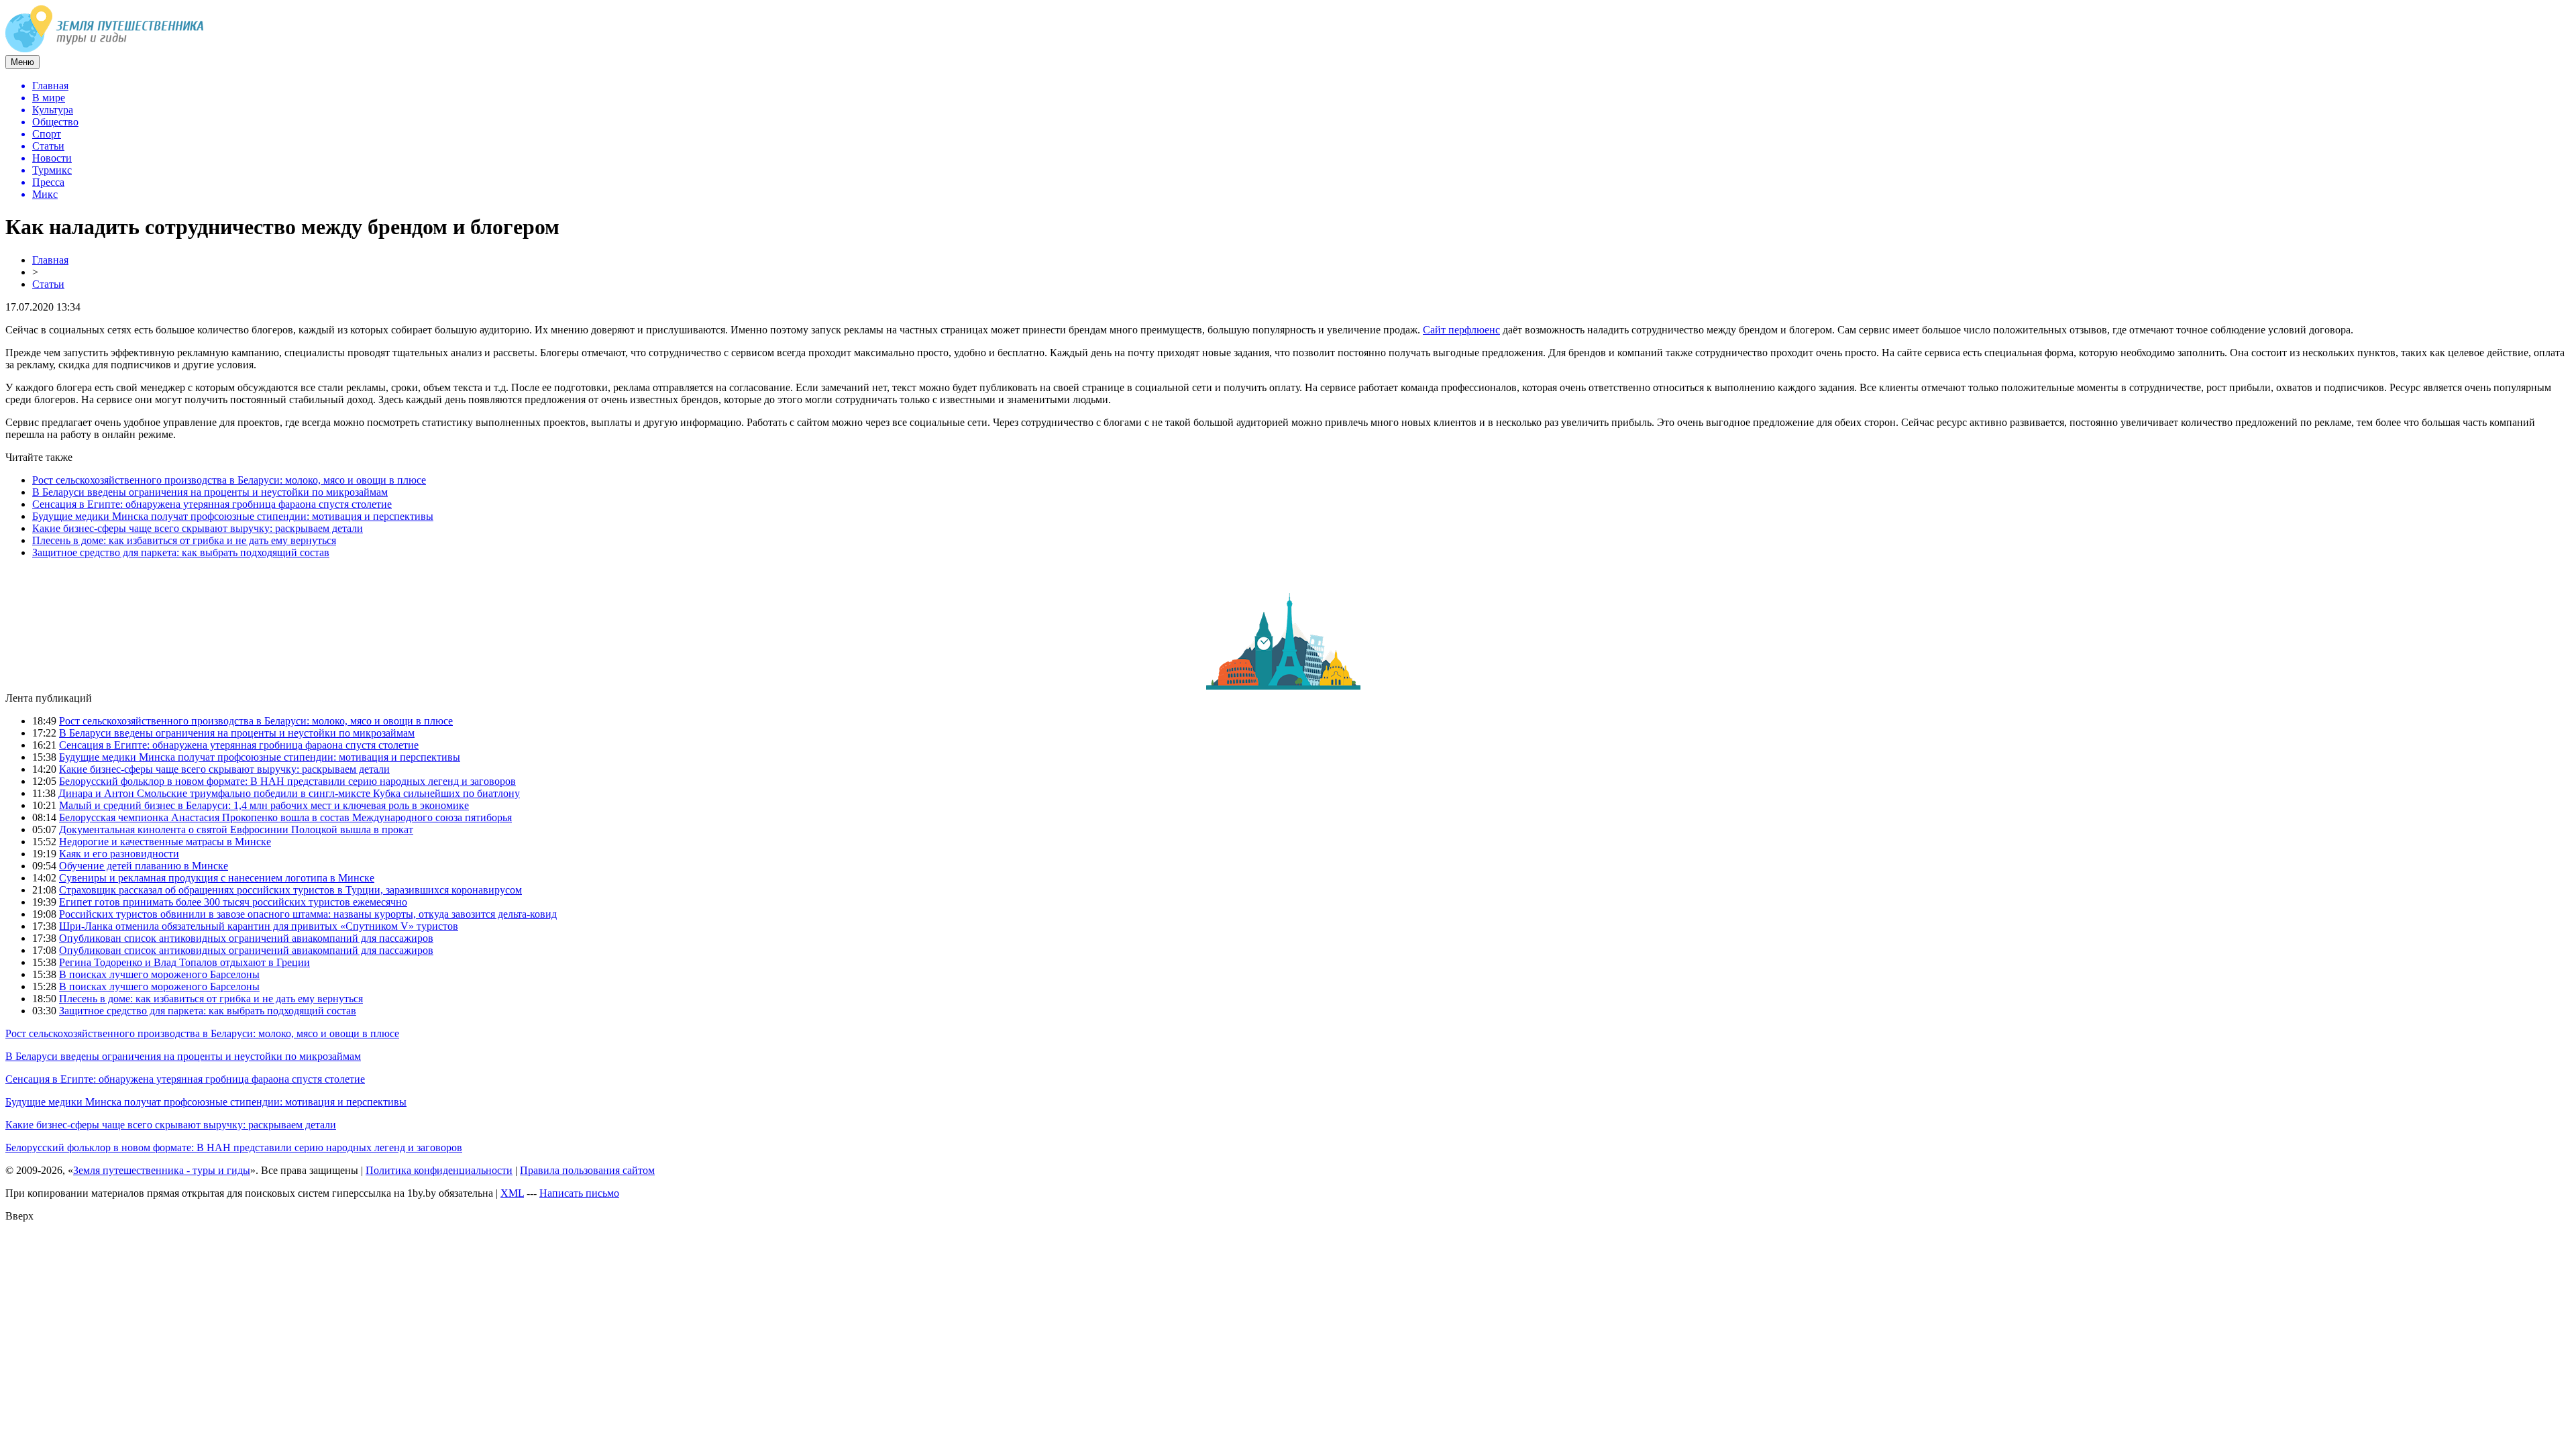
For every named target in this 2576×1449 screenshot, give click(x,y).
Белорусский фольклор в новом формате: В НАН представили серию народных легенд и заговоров (287, 781)
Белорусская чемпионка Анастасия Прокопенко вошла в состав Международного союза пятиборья (285, 817)
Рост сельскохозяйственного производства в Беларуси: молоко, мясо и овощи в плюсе (229, 480)
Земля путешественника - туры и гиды (162, 1170)
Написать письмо (579, 1193)
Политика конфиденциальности (439, 1170)
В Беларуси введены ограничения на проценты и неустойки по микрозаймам (210, 492)
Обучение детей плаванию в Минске (144, 866)
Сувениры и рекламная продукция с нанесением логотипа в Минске (217, 878)
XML (512, 1193)
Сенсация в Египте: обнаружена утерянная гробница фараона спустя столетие (212, 504)
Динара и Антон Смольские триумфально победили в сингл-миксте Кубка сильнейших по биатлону (289, 793)
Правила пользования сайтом (587, 1170)
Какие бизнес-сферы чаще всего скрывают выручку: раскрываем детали (198, 528)
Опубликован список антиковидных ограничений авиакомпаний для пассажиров (246, 938)
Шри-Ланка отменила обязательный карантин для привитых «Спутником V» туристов (259, 926)
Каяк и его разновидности (119, 854)
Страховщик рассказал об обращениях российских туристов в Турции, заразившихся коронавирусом (290, 890)
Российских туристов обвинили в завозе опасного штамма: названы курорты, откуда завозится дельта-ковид (308, 914)
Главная (50, 260)
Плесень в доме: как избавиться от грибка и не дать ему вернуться (184, 540)
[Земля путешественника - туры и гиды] (105, 49)
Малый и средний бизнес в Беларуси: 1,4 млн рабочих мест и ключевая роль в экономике (264, 805)
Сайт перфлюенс (1461, 330)
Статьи (48, 284)
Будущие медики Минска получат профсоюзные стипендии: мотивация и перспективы (233, 516)
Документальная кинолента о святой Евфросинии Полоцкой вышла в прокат (236, 829)
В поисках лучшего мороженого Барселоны (159, 974)
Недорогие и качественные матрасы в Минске (165, 842)
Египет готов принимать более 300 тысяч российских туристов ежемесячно (233, 902)
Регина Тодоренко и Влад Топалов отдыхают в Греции (184, 962)
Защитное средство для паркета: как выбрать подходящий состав (181, 552)
